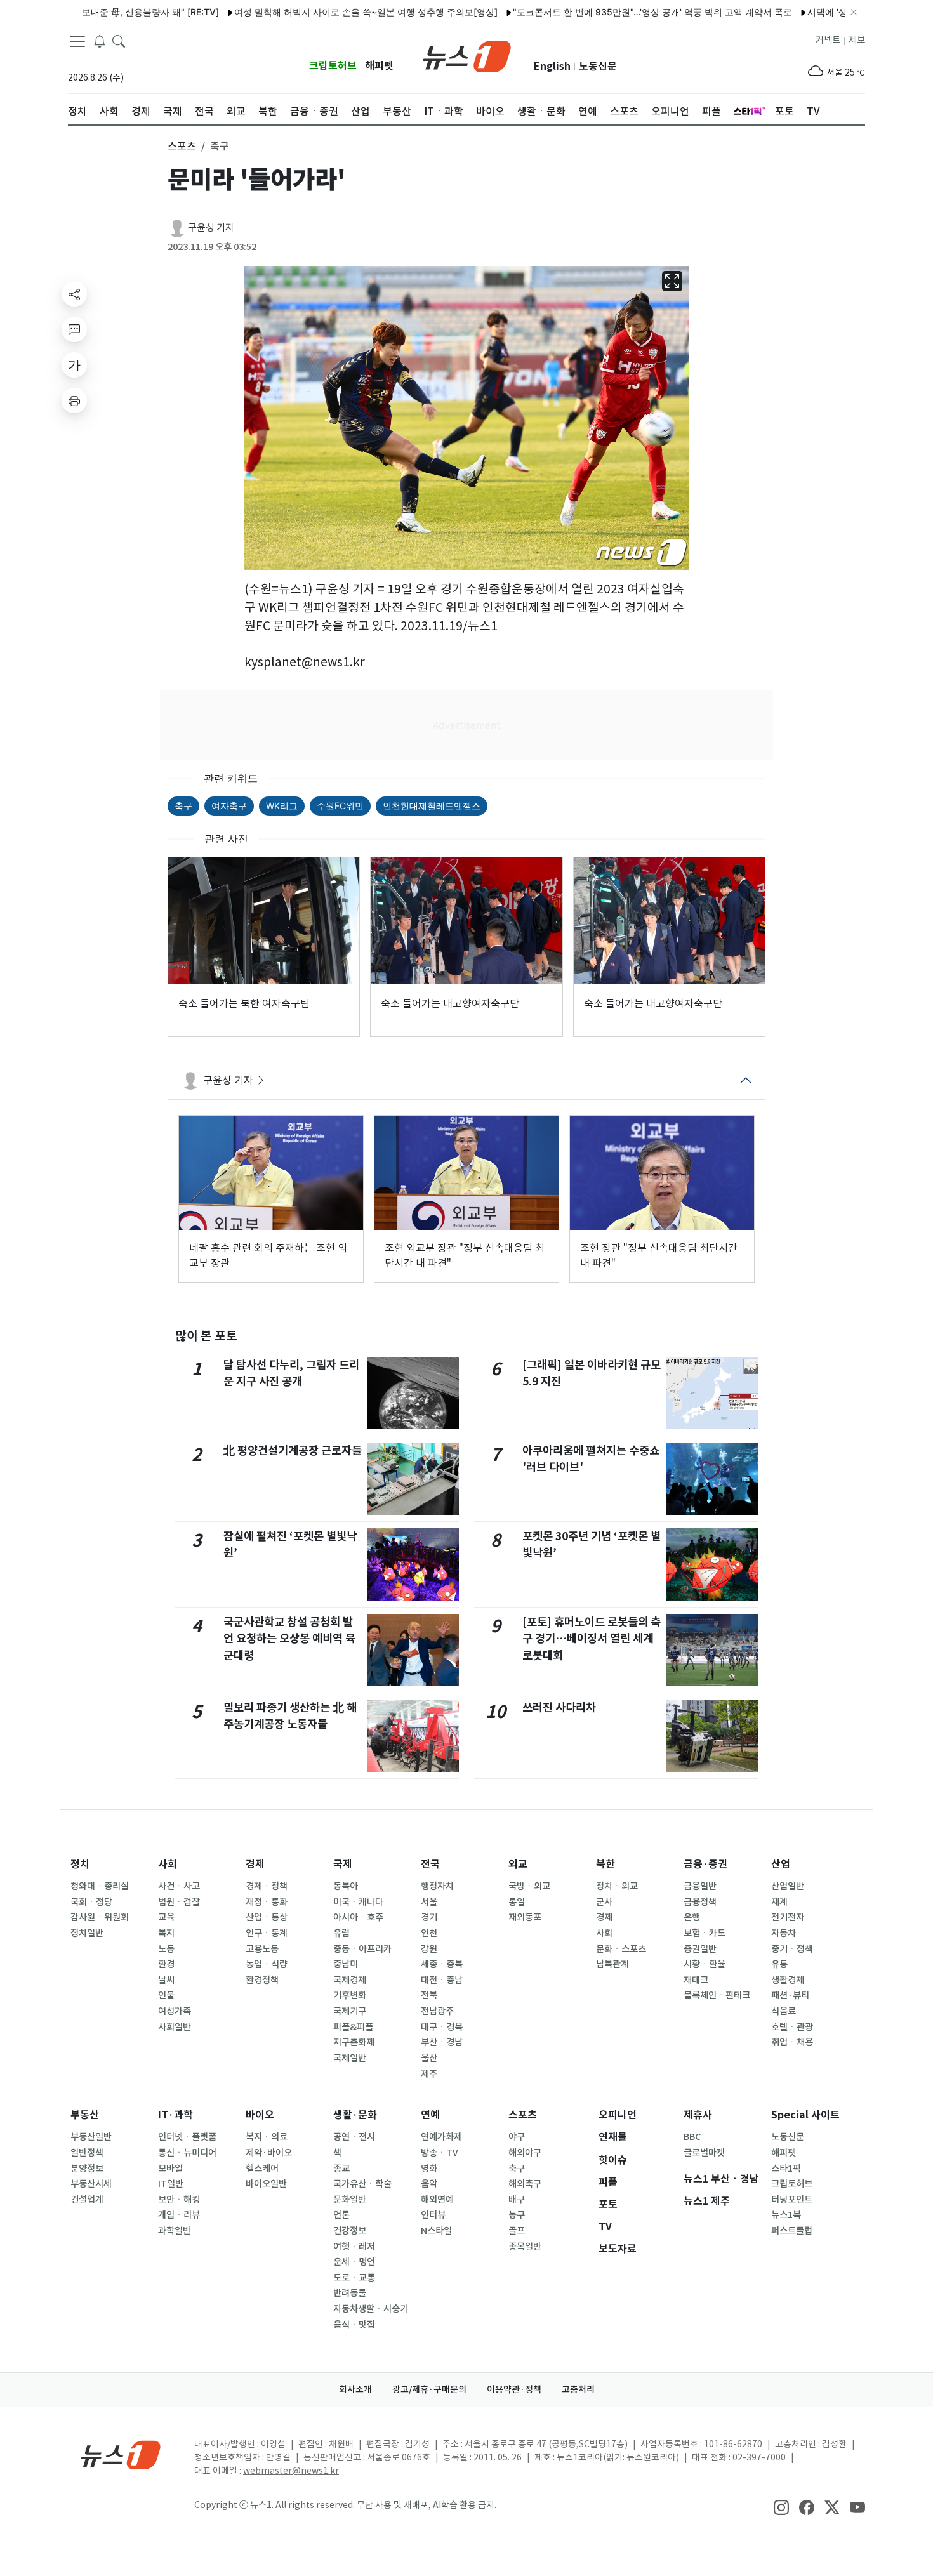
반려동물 (350, 2293)
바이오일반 (266, 2184)
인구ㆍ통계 (267, 1933)
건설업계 (87, 2200)
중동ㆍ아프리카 (362, 1949)
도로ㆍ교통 (354, 2278)
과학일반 (175, 2231)
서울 (429, 1902)
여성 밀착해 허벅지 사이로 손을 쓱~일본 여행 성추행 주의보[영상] (316, 12)
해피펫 (379, 66)
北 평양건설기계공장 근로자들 (293, 1450)
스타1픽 (786, 2169)
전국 (430, 1864)
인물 (166, 1995)
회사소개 (355, 2389)
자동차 (784, 1933)
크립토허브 (333, 66)
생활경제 (788, 1980)
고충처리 (578, 2389)
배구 (517, 2200)
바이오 (260, 2115)
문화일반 (350, 2200)
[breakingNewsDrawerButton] (100, 41)
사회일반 (175, 2027)
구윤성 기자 (211, 228)
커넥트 (828, 40)
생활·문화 (355, 2115)
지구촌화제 (354, 2042)
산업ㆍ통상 (267, 1917)
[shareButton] (74, 294)
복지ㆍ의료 (267, 2137)
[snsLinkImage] (781, 2506)
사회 (168, 1864)
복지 (166, 1933)
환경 (166, 1964)
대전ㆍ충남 (442, 1980)
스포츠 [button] (182, 146)
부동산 (85, 2115)
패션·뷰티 (790, 1995)
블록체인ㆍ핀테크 (717, 1995)
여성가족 (175, 2011)
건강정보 (350, 2231)
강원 (429, 1949)
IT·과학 (175, 2115)
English (552, 66)
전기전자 (788, 1917)
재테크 (696, 1980)
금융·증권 (705, 1864)
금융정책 (700, 1902)
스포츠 (523, 2115)
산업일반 (788, 1886)
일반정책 (87, 2153)
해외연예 (437, 2200)
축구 (183, 806)
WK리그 (282, 806)
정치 (80, 1864)
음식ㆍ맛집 (354, 2325)
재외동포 (525, 1917)
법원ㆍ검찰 (179, 1902)
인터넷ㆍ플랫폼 (187, 2137)
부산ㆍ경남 (442, 2042)
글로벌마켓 (704, 2153)
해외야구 (525, 2153)
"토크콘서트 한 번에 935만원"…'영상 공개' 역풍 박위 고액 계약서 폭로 (602, 12)
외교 (518, 1864)
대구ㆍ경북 (442, 2027)
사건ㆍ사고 (179, 1886)
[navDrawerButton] (77, 41)
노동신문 (598, 66)
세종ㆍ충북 (442, 1964)
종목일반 (525, 2247)
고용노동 (262, 1949)
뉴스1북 (786, 2215)
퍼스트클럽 (792, 2231)
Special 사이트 (805, 2115)
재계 (779, 1902)
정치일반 (87, 1933)
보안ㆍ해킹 (179, 2200)
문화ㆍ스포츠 (621, 1949)
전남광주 (437, 2011)
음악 (429, 2184)
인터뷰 (433, 2215)
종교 (341, 2169)
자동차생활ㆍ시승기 (371, 2309)
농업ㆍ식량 (267, 1964)
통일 (517, 1902)
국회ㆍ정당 (91, 1902)
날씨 (166, 1980)
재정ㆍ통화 (267, 1902)
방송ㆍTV (440, 2153)
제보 (857, 40)
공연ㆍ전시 (354, 2137)
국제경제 (350, 1980)
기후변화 (350, 1995)
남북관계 (612, 1964)
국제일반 (350, 2058)
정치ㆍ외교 (617, 1886)
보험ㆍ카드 (705, 1933)
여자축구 (229, 806)
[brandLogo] (467, 55)
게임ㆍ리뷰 (179, 2215)
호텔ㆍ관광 (792, 2027)
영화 (429, 2169)
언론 (341, 2215)
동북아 (346, 1886)
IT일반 (171, 2184)
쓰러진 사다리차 (559, 1707)
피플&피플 (353, 2027)
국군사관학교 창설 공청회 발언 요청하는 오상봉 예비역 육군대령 (289, 1639)
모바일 (170, 2169)
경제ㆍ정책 (267, 1886)
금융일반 (700, 1886)
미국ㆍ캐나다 (358, 1902)
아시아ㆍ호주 (358, 1917)
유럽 (341, 1933)
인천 (429, 1933)
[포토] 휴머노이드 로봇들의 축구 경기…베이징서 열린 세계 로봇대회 (592, 1639)
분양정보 (87, 2169)
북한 (605, 1864)
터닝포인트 (792, 2200)
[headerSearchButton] (119, 41)
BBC (692, 2137)
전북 (429, 1995)
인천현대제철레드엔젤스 (432, 806)
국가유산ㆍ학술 (362, 2184)
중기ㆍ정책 (792, 1949)
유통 (779, 1964)
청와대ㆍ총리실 (100, 1886)
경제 (255, 1864)
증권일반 (700, 1949)
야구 (517, 2137)
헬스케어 (262, 2169)
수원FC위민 (340, 806)
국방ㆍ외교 (529, 1886)
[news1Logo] (121, 2454)
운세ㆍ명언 (354, 2262)
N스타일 (436, 2231)
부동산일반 (91, 2137)
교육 (166, 1917)
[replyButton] (74, 329)
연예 (430, 2115)
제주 (429, 2074)
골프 (517, 2231)
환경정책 (262, 1980)
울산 (429, 2058)
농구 (517, 2215)
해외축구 (525, 2184)
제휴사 (698, 2115)
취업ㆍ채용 (792, 2042)
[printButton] (74, 400)
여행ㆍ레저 (354, 2247)
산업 (781, 1864)
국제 (343, 1864)
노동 (166, 1949)
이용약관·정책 (514, 2389)
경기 (429, 1917)
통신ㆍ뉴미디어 (187, 2153)
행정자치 (437, 1886)
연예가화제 (441, 2137)
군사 (604, 1902)
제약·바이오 (269, 2153)
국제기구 (350, 2011)
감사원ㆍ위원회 (100, 1917)
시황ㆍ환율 (705, 1964)
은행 (692, 1917)
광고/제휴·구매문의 (429, 2389)
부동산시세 (91, 2184)
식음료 (784, 2011)
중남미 (346, 1964)
